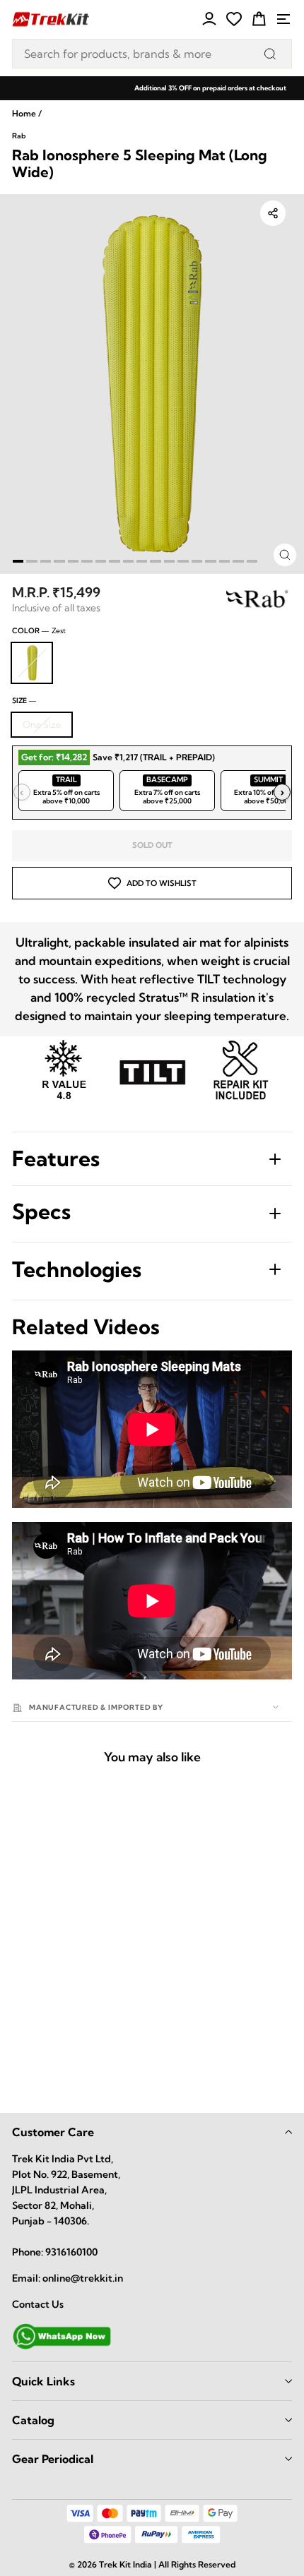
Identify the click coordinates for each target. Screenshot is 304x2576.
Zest (32, 663)
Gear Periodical (53, 2459)
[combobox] (152, 54)
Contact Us (38, 2304)
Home (24, 113)
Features (56, 1158)
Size (24, 701)
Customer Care (53, 2132)
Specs (41, 1211)
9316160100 (71, 2252)
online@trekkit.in (83, 2278)
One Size (42, 724)
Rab (19, 136)
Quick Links (43, 2381)
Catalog (33, 2420)
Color (39, 631)
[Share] (273, 213)
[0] (234, 19)
